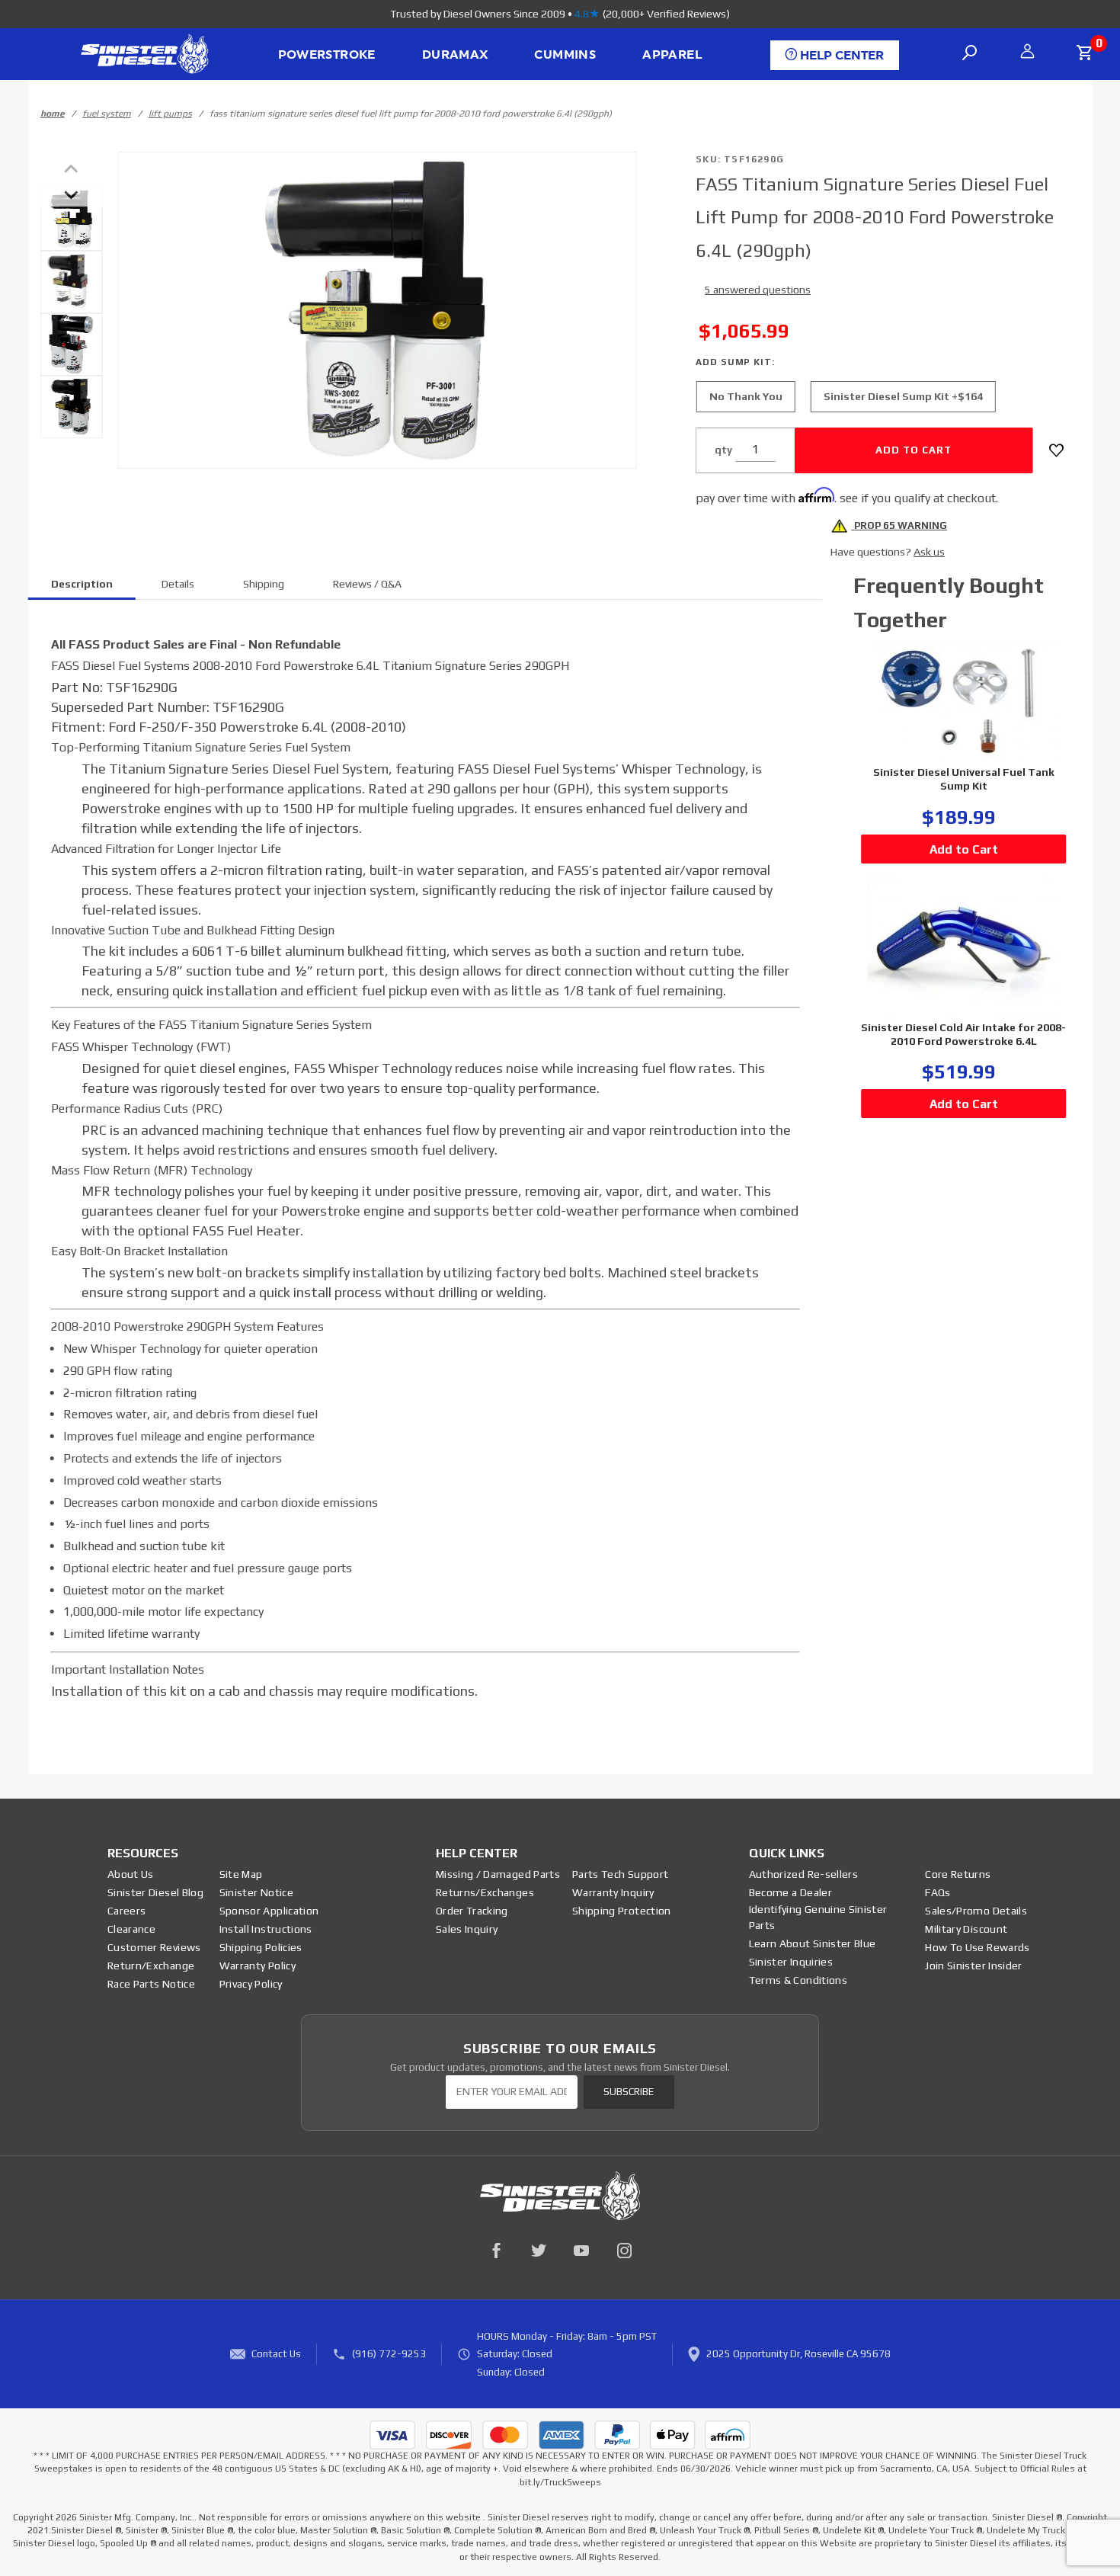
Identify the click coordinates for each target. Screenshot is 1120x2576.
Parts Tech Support (620, 1874)
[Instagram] (624, 2251)
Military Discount (966, 1929)
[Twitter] (539, 2251)
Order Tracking (472, 1911)
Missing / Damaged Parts (498, 1874)
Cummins (565, 55)
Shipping (264, 584)
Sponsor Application (269, 1911)
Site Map (241, 1874)
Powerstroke (327, 55)
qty (723, 450)
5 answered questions (758, 290)
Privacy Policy (251, 1984)
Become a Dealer (790, 1892)
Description (82, 584)
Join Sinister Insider (973, 1966)
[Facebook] (496, 2251)
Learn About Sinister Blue (813, 1943)
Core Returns (958, 1874)
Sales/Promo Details (976, 1911)
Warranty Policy (258, 1966)
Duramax (455, 55)
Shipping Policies (261, 1947)
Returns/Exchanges (485, 1892)
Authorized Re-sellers (803, 1874)
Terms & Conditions (798, 1980)
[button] (72, 219)
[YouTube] (581, 2251)
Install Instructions (266, 1929)
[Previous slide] (72, 170)
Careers (126, 1911)
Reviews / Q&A (367, 584)
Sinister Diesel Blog (155, 1892)
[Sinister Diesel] (144, 53)
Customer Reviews (154, 1947)
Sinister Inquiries (791, 1962)
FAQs (938, 1892)
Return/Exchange (151, 1966)
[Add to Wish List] (1056, 450)
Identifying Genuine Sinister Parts (818, 1917)
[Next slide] (72, 194)
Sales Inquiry (467, 1929)
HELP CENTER (840, 56)
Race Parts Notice (151, 1984)
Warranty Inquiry (613, 1892)
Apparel (672, 55)
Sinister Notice (256, 1892)
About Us (131, 1874)
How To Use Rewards (977, 1947)
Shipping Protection (622, 1911)
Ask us (929, 552)
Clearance (131, 1929)
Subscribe (629, 2092)
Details (178, 584)
